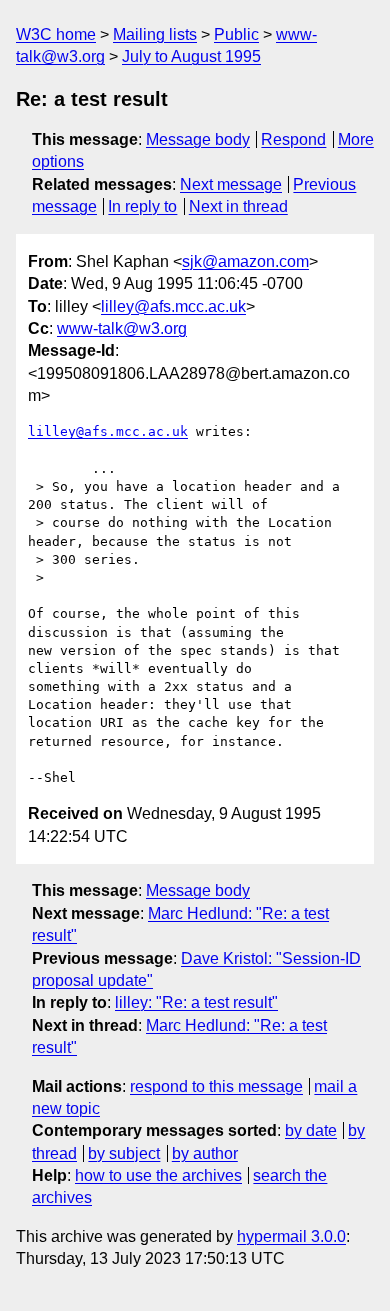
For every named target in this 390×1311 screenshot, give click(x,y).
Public (236, 34)
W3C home (56, 34)
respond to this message (216, 1086)
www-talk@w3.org (122, 328)
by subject (124, 1153)
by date (311, 1130)
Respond (293, 139)
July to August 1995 (191, 56)
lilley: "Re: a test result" (196, 1002)
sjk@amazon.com (245, 261)
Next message (231, 184)
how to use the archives (158, 1175)
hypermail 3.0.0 (291, 1236)
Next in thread (238, 206)
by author (205, 1153)
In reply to (142, 206)
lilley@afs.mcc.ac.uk (173, 306)
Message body (198, 139)
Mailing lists (155, 34)
